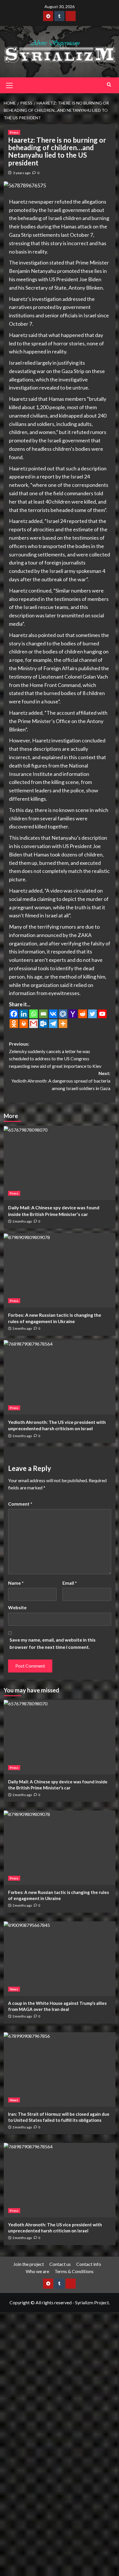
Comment (20, 1504)
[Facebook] (14, 1014)
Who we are (37, 2271)
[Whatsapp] (34, 1014)
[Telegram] (53, 1024)
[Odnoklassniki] (14, 1024)
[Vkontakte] (53, 1014)
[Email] (43, 1014)
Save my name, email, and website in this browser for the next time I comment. (53, 1643)
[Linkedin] (24, 1014)
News (14, 1989)
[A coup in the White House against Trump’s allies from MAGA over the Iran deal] (60, 1959)
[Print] (24, 1024)
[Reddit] (83, 1014)
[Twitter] (92, 1014)
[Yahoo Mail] (73, 1014)
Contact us (60, 2264)
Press (14, 132)
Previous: (55, 1055)
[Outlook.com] (43, 1024)
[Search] (109, 84)
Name (16, 1583)
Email (70, 1583)
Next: (61, 1081)
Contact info (89, 2264)
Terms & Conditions (74, 2271)
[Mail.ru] (63, 1014)
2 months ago (22, 1221)
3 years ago (22, 173)
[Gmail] (34, 1024)
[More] (63, 1024)
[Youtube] (102, 1014)
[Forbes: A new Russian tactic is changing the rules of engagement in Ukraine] (60, 1270)
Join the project (29, 2264)
